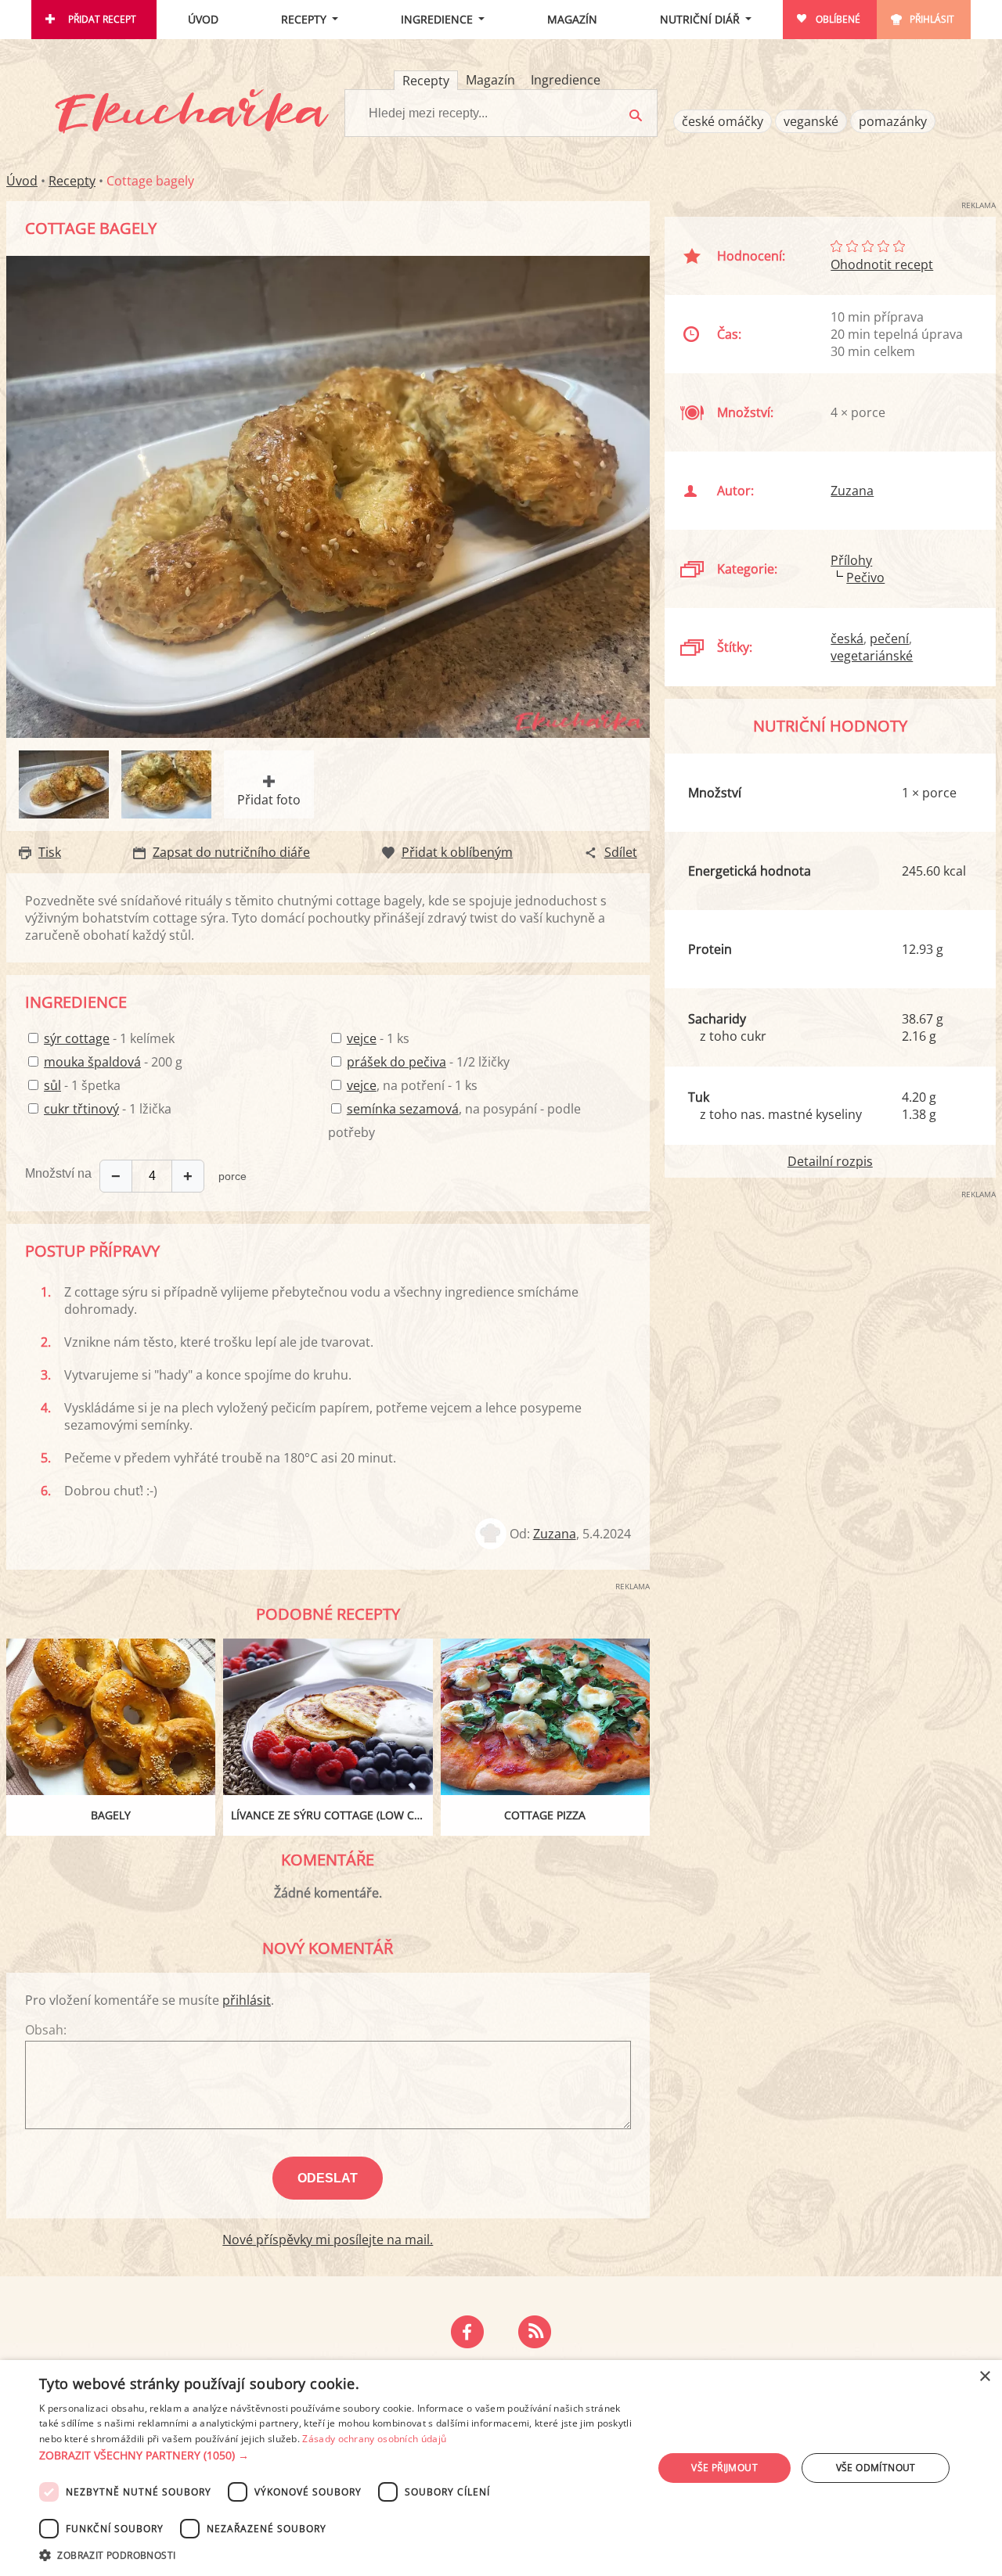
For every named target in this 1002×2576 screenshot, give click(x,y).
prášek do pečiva (396, 1062)
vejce (362, 1038)
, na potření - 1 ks (412, 1085)
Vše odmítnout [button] (876, 2468)
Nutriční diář (700, 19)
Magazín (572, 19)
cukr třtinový (81, 1109)
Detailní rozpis (830, 1161)
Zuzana (555, 1534)
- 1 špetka (82, 1085)
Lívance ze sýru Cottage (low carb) (332, 1815)
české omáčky (723, 121)
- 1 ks (378, 1038)
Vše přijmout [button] (724, 2468)
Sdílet (621, 852)
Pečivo (865, 577)
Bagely (111, 1815)
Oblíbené (838, 19)
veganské (811, 121)
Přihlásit (932, 19)
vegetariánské (872, 656)
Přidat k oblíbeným (457, 852)
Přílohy (851, 560)
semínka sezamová (403, 1109)
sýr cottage (77, 1038)
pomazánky (893, 121)
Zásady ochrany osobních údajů (374, 2439)
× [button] (984, 2377)
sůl (52, 1085)
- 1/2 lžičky (428, 1062)
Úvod (203, 19)
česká (847, 639)
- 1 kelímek (109, 1038)
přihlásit (247, 2000)
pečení (889, 639)
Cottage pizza (545, 1815)
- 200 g (113, 1062)
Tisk (50, 852)
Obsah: (46, 2030)
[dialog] (501, 2468)
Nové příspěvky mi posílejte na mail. (328, 2240)
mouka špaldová (92, 1062)
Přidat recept (102, 19)
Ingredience (437, 19)
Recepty (304, 19)
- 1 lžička (108, 1109)
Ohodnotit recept (882, 264)
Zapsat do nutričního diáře (231, 852)
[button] (337, 2455)
